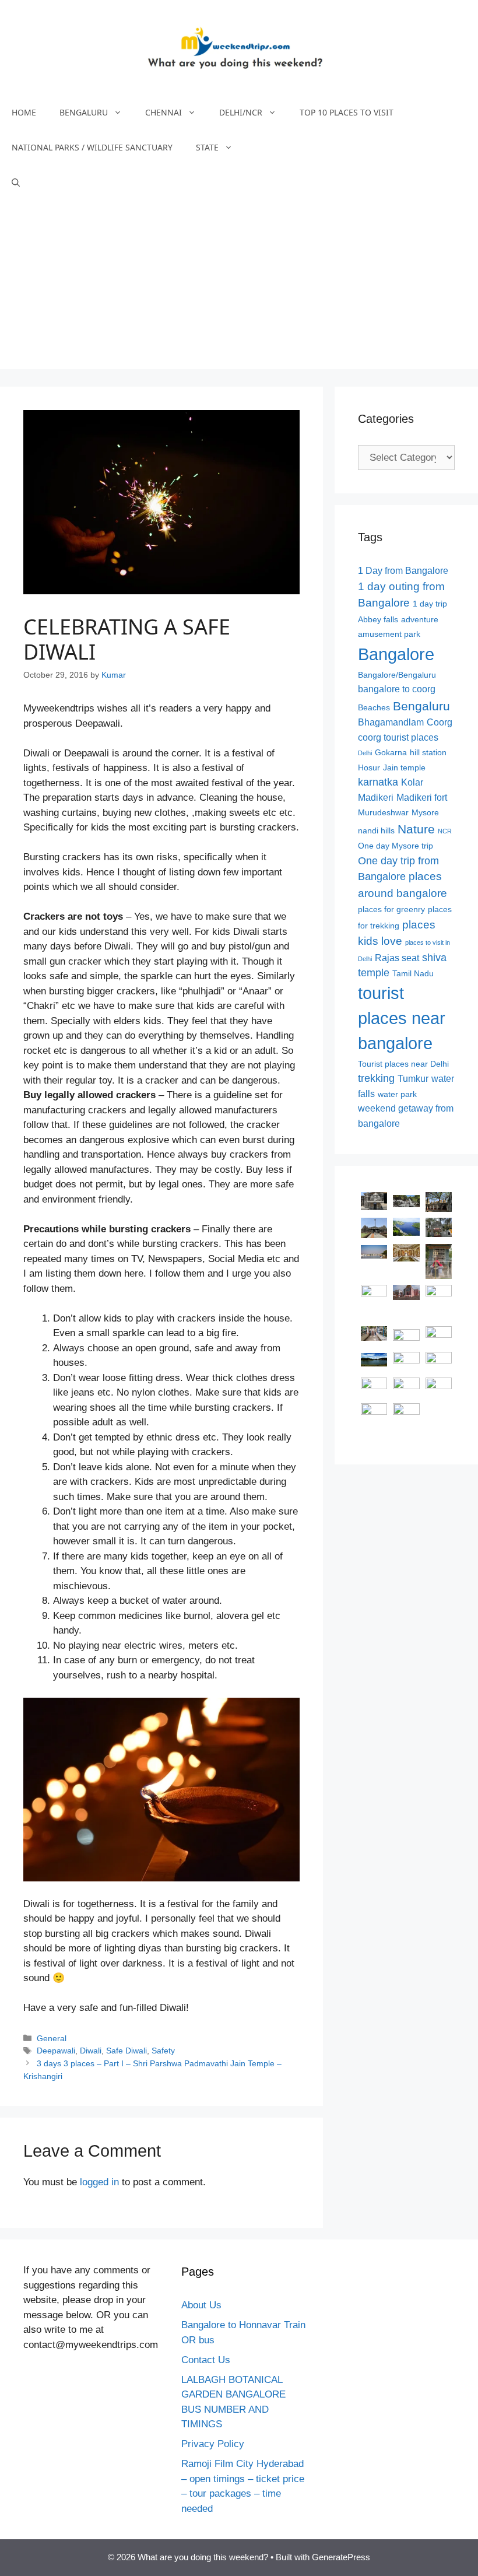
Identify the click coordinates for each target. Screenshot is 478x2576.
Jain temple (404, 768)
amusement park (389, 634)
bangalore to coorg (397, 689)
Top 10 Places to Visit (347, 112)
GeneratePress (341, 2557)
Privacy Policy (213, 2444)
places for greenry (391, 910)
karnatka (378, 782)
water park (397, 1094)
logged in (99, 2182)
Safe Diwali (126, 2051)
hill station (428, 753)
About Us (201, 2305)
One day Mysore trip (396, 846)
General (52, 2038)
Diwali (91, 2051)
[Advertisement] (239, 288)
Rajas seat (397, 958)
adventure (420, 620)
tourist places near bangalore (402, 1018)
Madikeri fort (422, 798)
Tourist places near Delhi (403, 1064)
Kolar (412, 782)
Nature (416, 829)
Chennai (164, 112)
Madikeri (376, 798)
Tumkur (413, 1079)
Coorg (440, 722)
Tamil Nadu (413, 974)
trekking (376, 1078)
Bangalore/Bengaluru (397, 675)
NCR (445, 831)
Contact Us (206, 2360)
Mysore (425, 813)
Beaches (374, 708)
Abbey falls (378, 620)
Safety (163, 2051)
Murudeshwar (383, 813)
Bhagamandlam (391, 722)
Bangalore (396, 654)
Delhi (365, 753)
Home (24, 112)
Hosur (369, 768)
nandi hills (376, 831)
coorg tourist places (398, 737)
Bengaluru (84, 112)
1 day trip (430, 604)
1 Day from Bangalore (403, 571)
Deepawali (56, 2051)
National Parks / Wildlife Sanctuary (92, 147)
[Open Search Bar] (16, 183)
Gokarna (391, 753)
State (207, 147)
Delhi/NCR (241, 112)
